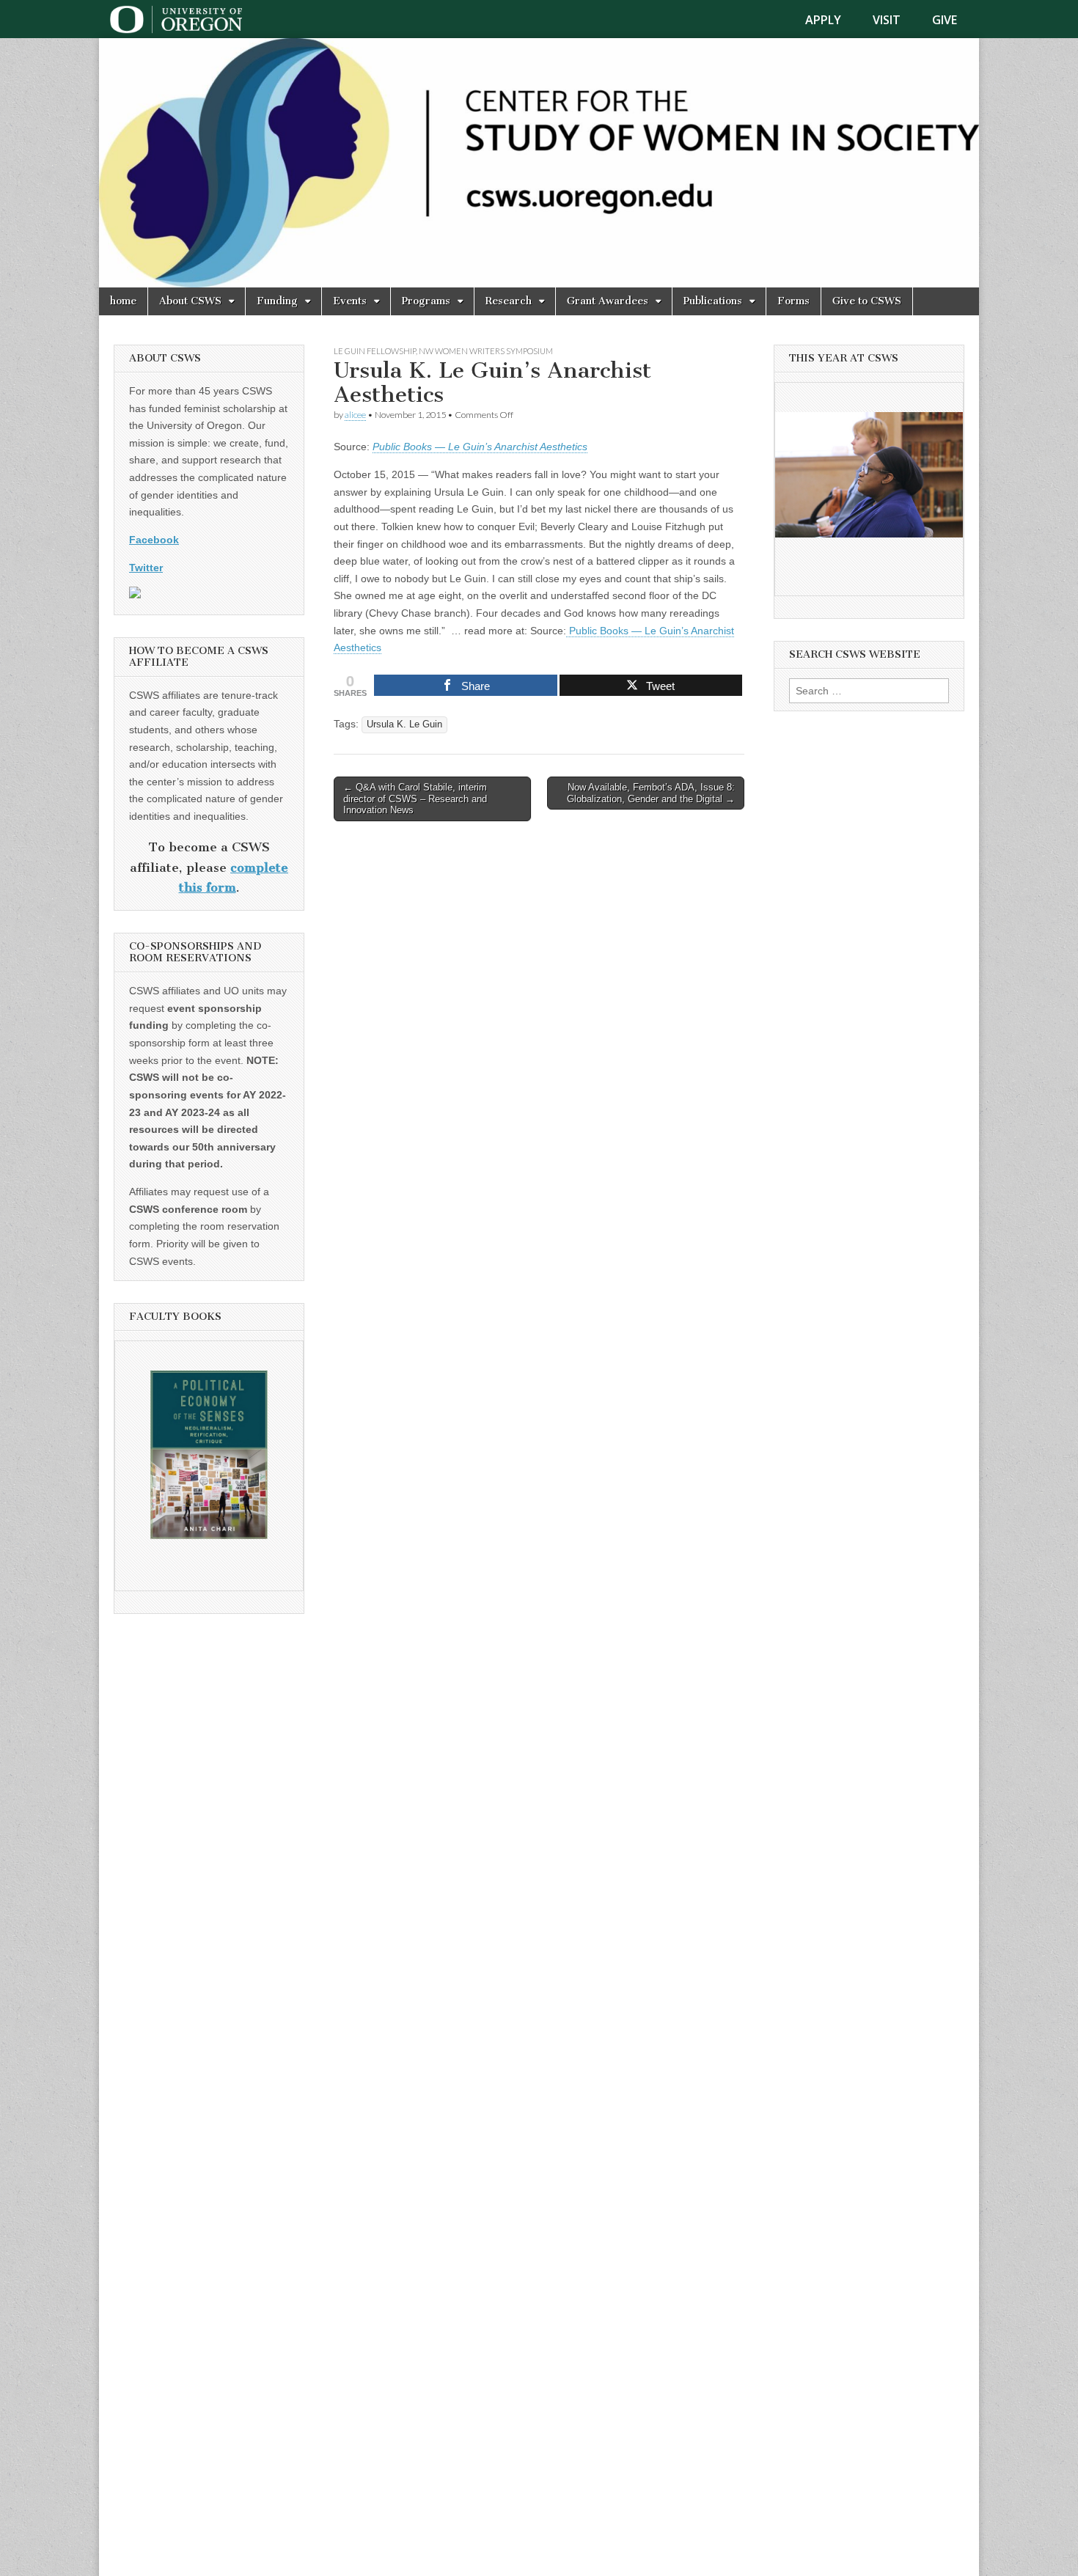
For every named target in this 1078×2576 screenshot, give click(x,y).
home (123, 301)
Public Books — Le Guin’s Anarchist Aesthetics (480, 447)
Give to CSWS (867, 301)
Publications (713, 301)
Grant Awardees (608, 301)
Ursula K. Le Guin (404, 724)
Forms (793, 301)
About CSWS (190, 301)
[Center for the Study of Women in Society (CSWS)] (539, 163)
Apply (823, 20)
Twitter (146, 568)
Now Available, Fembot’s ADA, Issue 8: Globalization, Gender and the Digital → (651, 793)
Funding (277, 301)
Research (509, 301)
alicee (355, 415)
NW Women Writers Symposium (486, 351)
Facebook (154, 540)
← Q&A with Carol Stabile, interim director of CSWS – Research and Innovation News (415, 799)
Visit (887, 20)
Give (945, 20)
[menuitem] (832, 20)
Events (350, 301)
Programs (426, 301)
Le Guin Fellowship (375, 351)
